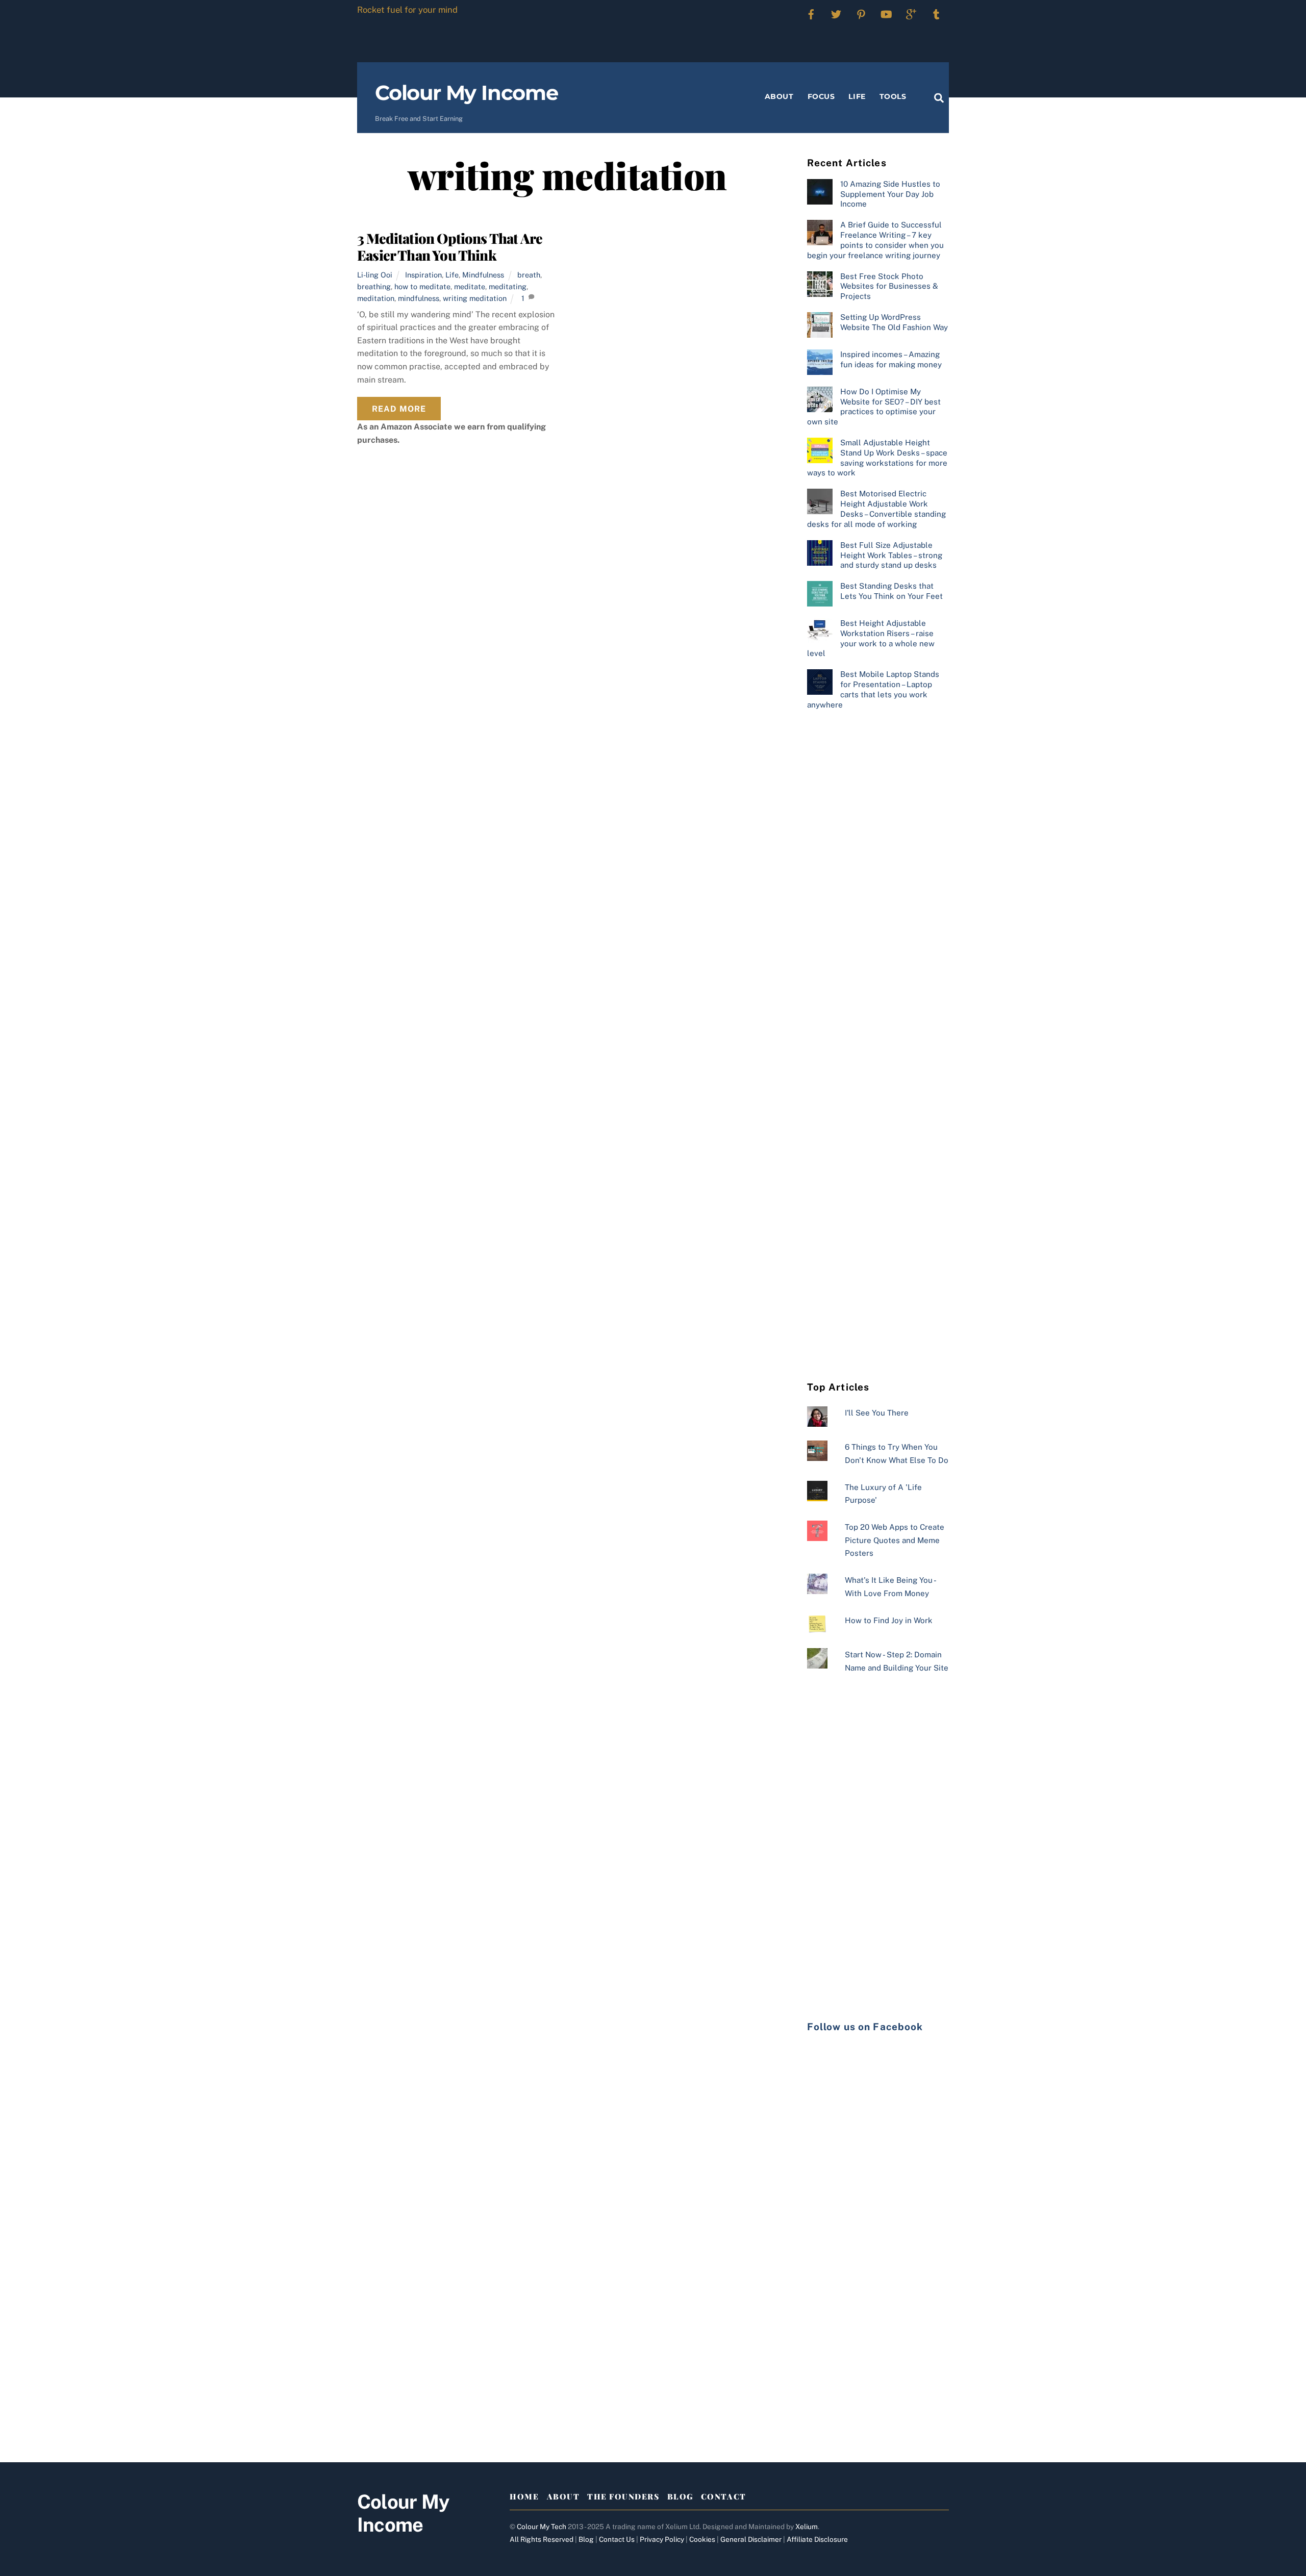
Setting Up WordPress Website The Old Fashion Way (894, 322)
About (779, 96)
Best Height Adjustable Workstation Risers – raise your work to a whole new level (871, 638)
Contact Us (617, 2539)
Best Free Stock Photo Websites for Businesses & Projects (889, 286)
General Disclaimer (751, 2539)
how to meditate (422, 286)
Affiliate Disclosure (817, 2539)
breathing (374, 286)
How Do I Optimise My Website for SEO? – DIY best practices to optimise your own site (874, 407)
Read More (399, 409)
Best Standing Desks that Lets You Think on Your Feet (891, 591)
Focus (821, 96)
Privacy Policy (662, 2539)
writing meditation (475, 298)
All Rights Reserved (542, 2539)
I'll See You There (877, 1413)
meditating (508, 286)
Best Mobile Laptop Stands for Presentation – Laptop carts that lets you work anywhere (873, 689)
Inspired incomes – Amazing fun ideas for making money (891, 359)
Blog (680, 2496)
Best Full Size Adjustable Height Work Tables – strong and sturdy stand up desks (891, 555)
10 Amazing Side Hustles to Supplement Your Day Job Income (890, 194)
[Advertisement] (878, 885)
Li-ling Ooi (375, 275)
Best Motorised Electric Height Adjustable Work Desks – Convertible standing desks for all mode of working (876, 509)
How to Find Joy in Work (889, 1620)
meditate (470, 286)
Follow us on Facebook (865, 2027)
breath (529, 275)
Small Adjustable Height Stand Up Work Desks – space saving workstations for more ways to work (877, 458)
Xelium (807, 2527)
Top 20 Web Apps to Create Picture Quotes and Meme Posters (895, 1540)
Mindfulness (483, 275)
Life (857, 96)
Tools (893, 96)
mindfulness (419, 298)
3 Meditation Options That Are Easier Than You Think (450, 247)
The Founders (623, 2496)
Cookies (702, 2539)
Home (524, 2496)
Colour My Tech (542, 2527)
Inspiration (423, 275)
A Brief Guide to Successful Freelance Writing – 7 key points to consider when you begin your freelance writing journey (875, 240)
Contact (724, 2496)
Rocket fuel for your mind (407, 10)
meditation (376, 298)
